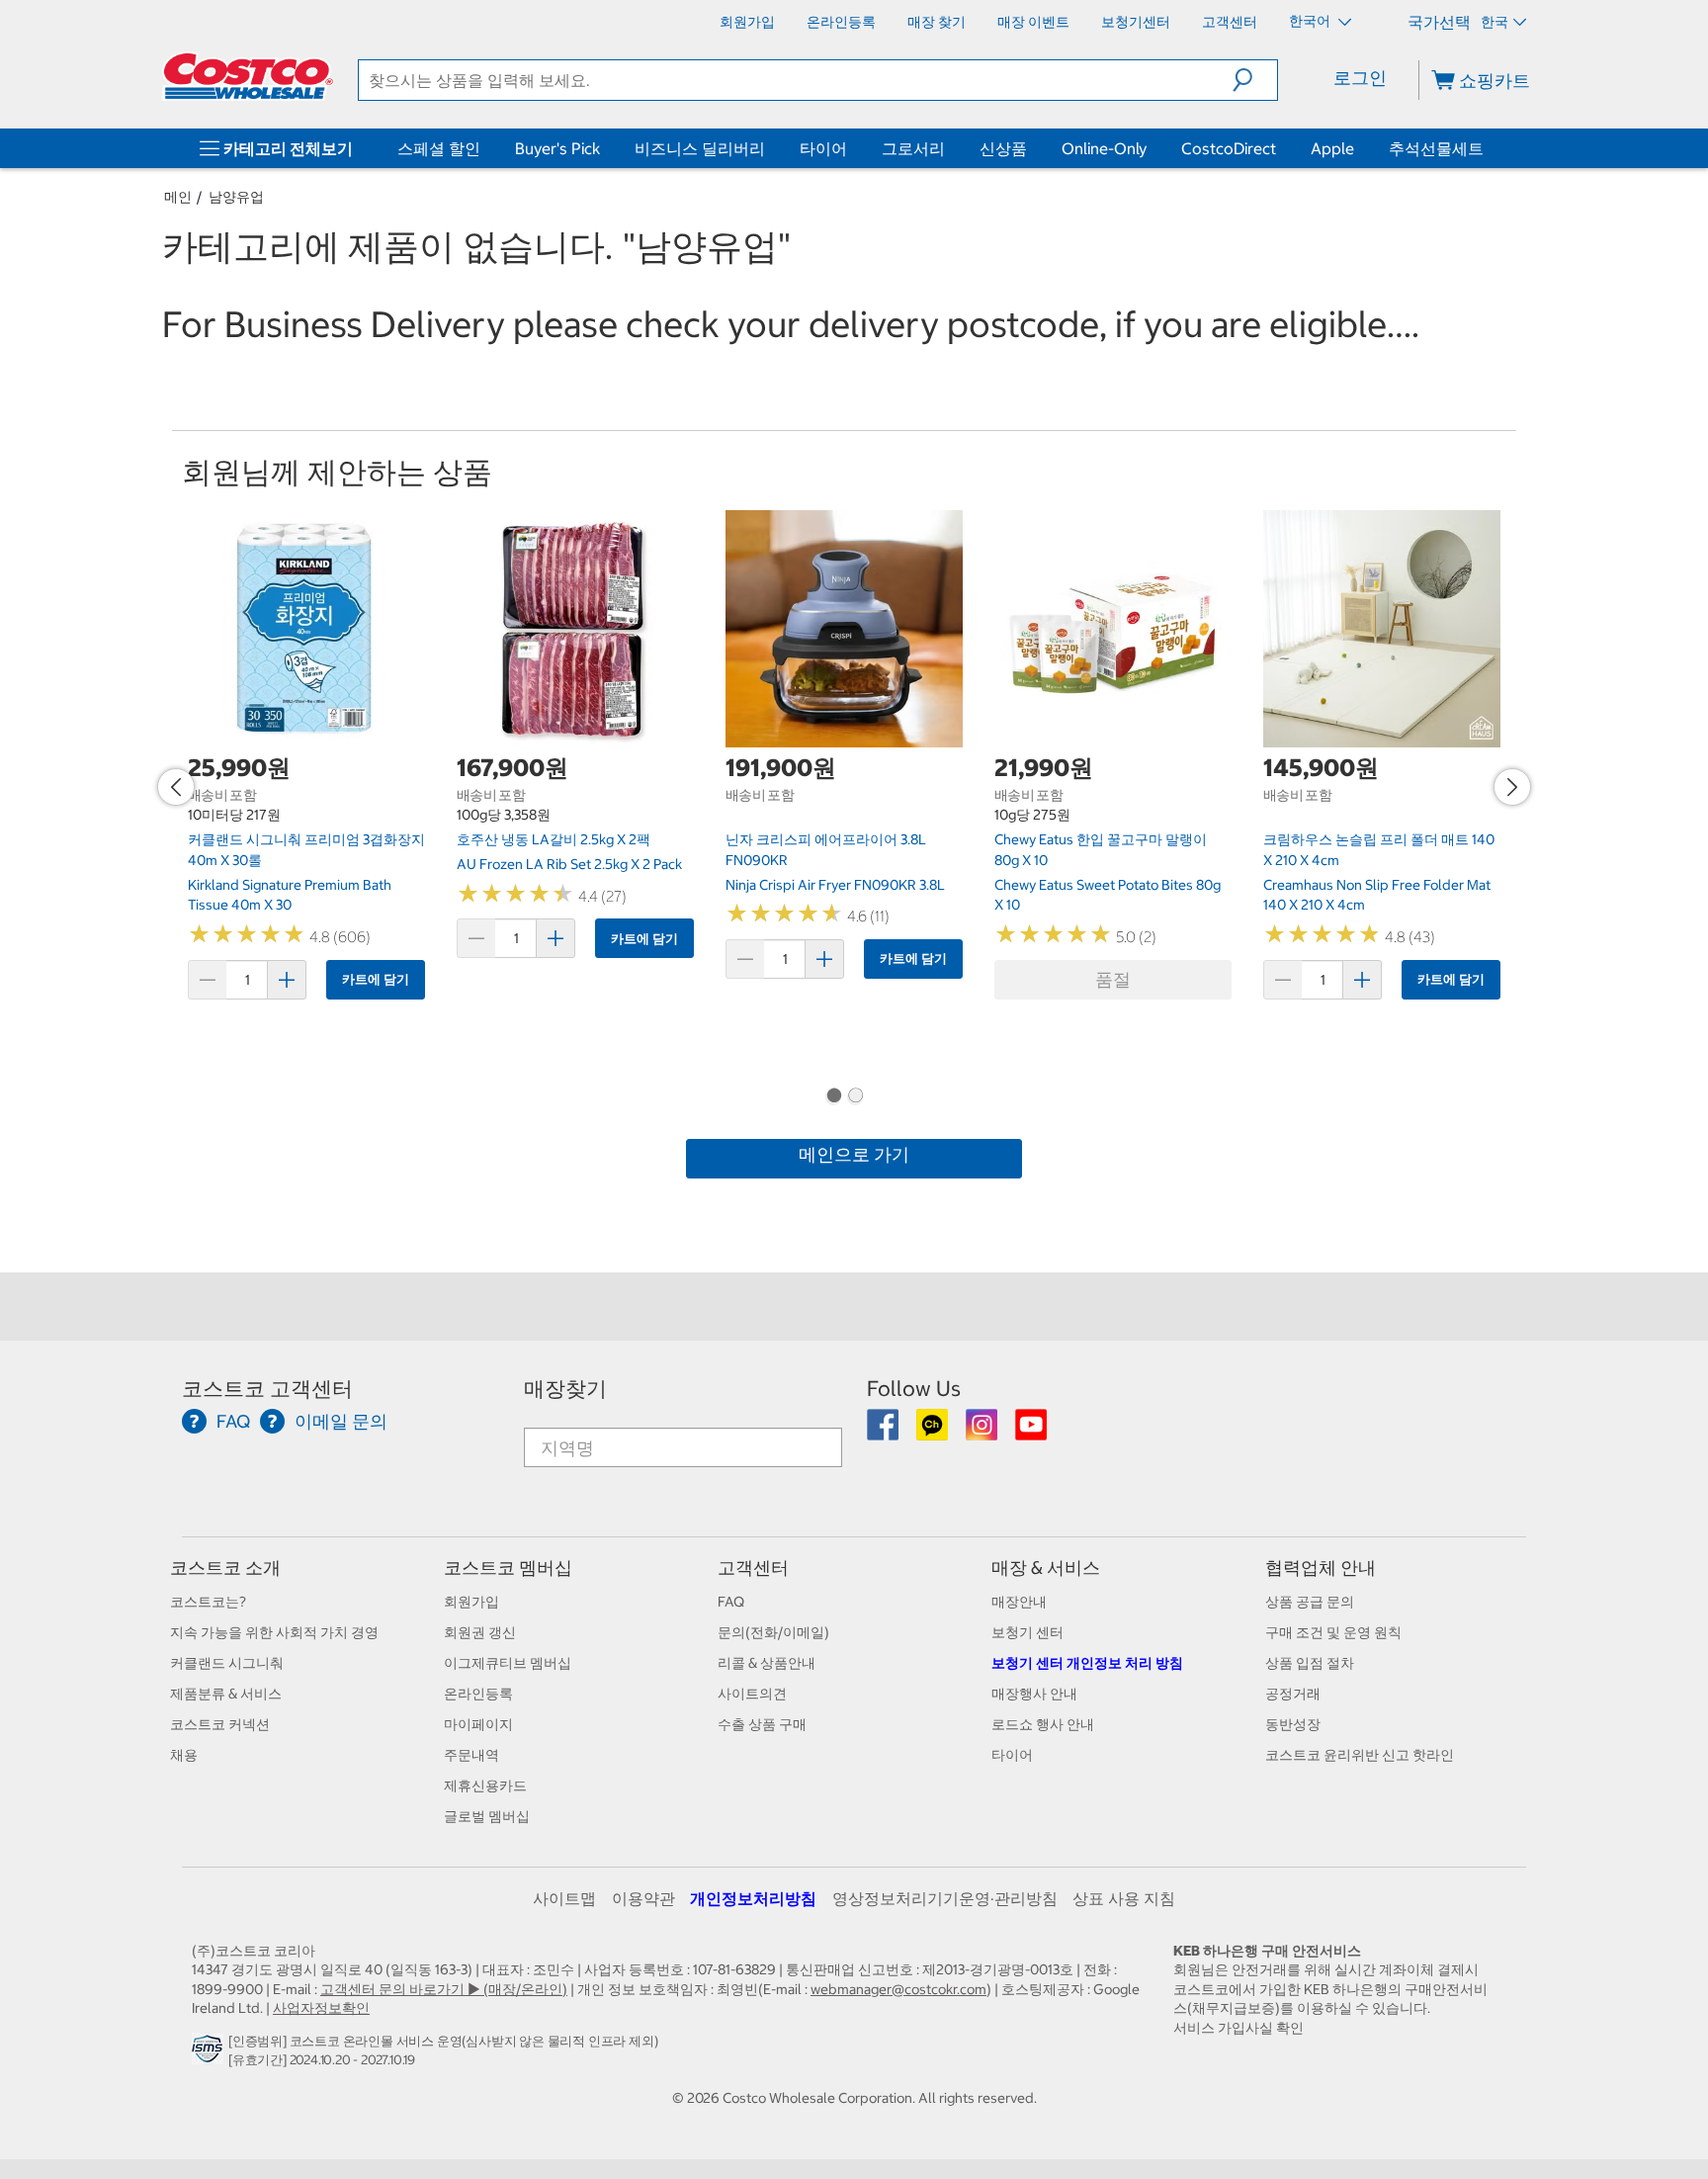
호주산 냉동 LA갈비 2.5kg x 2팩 (554, 839)
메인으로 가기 (854, 1154)
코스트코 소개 (225, 1568)
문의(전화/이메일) (773, 1632)
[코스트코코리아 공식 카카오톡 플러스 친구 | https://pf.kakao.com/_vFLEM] (934, 1432)
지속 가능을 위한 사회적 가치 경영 (274, 1632)
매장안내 (1019, 1602)
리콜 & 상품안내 (767, 1663)
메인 (178, 197)
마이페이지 (478, 1724)
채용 (184, 1755)
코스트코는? (208, 1602)
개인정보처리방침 (753, 1898)
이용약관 (643, 1898)
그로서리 (913, 148)
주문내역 (471, 1755)
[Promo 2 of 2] (855, 1097)
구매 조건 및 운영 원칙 (1333, 1632)
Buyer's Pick (557, 148)
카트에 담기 (376, 979)
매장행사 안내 (1034, 1694)
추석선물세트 (1436, 148)
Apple (1332, 148)
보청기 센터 (1027, 1632)
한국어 (1311, 21)
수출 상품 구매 (762, 1724)
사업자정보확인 (321, 2008)
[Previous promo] (176, 787)
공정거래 (1293, 1694)
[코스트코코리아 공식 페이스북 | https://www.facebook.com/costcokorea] (884, 1432)
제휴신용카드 (485, 1786)
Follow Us (914, 1389)
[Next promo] (1512, 787)
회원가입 (471, 1602)
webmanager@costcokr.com (898, 1989)
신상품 (1003, 148)
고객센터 (753, 1568)
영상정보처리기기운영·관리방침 (945, 1898)
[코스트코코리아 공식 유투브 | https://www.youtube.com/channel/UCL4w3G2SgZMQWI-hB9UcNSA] (1031, 1432)
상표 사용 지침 (1124, 1898)
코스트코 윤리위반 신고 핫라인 (1360, 1755)
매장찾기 (565, 1389)
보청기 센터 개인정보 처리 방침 (1087, 1663)
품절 (1113, 979)
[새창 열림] (210, 2054)
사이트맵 (564, 1898)
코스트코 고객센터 (267, 1389)
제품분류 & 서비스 (226, 1694)
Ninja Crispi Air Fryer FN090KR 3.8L (835, 885)
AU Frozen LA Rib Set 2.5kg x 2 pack (569, 864)
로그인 (1360, 78)
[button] (1255, 80)
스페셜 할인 (439, 148)
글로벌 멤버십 (487, 1816)
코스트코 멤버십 (508, 1568)
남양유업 (236, 197)
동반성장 (1293, 1724)
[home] (248, 76)
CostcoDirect (1229, 148)
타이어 (823, 148)
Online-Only (1104, 148)
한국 (1494, 22)
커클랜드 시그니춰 (227, 1663)
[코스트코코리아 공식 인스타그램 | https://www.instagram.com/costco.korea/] (983, 1432)
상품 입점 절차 (1310, 1663)
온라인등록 (478, 1694)
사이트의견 (752, 1694)
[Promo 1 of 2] (833, 1097)
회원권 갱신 (480, 1632)
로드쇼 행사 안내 (1043, 1724)
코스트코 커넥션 (220, 1724)
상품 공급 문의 (1310, 1602)
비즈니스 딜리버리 (700, 148)
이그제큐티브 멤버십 (508, 1663)
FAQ (731, 1602)
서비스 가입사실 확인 (1238, 2028)
